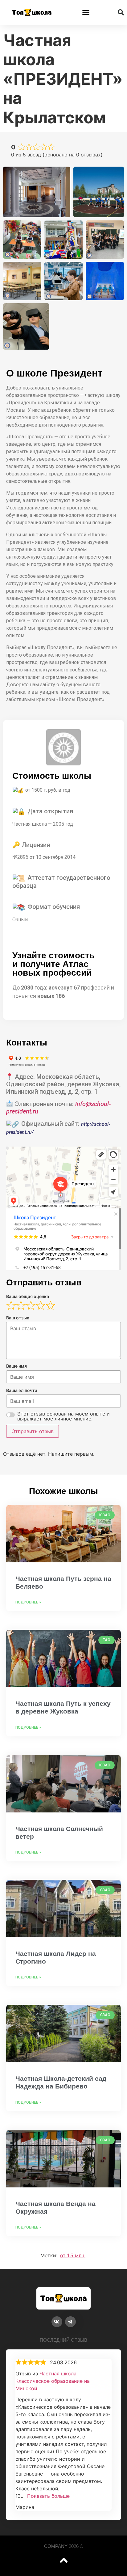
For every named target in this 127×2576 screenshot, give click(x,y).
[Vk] (57, 2322)
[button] (86, 12)
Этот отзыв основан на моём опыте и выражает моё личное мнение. (63, 1416)
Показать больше (48, 2496)
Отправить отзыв (33, 1431)
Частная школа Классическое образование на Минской (53, 2381)
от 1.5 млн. (73, 2255)
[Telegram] (70, 2322)
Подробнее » (28, 1602)
